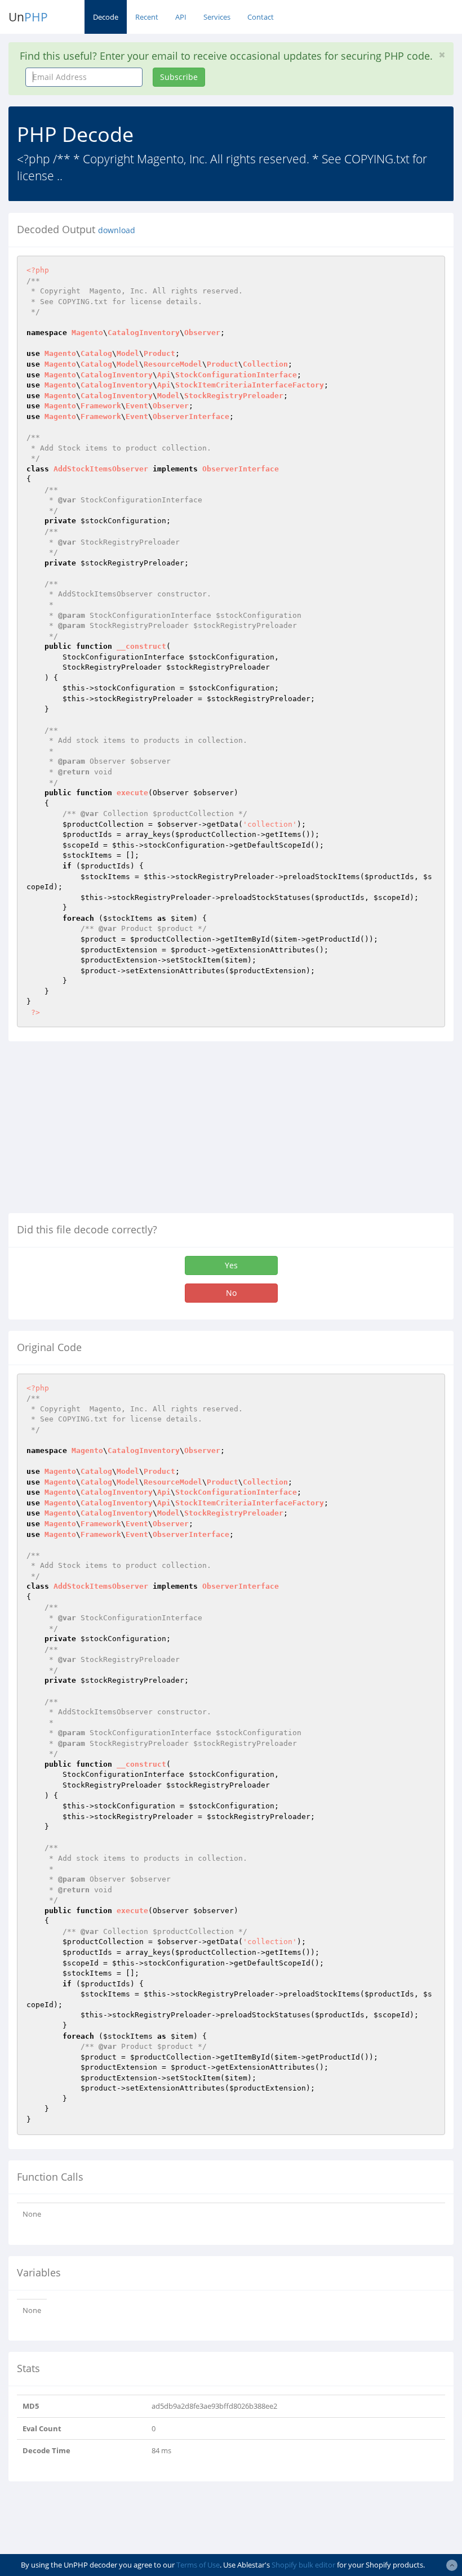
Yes (231, 1265)
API (181, 17)
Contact (261, 17)
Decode (106, 17)
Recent (147, 17)
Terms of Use (198, 2565)
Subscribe (179, 77)
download (117, 230)
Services (217, 17)
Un (28, 17)
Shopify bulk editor (303, 2565)
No (231, 1293)
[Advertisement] (103, 1131)
